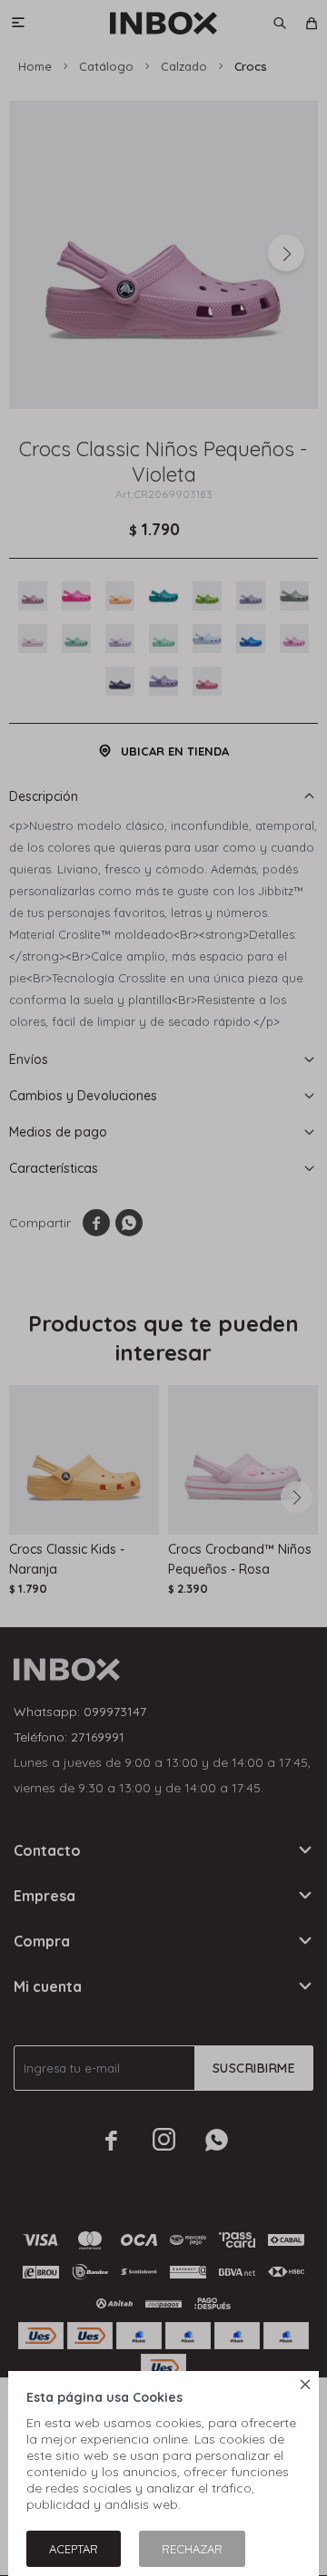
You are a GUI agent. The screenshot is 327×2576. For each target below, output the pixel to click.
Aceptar (74, 2549)
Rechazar (192, 2549)
